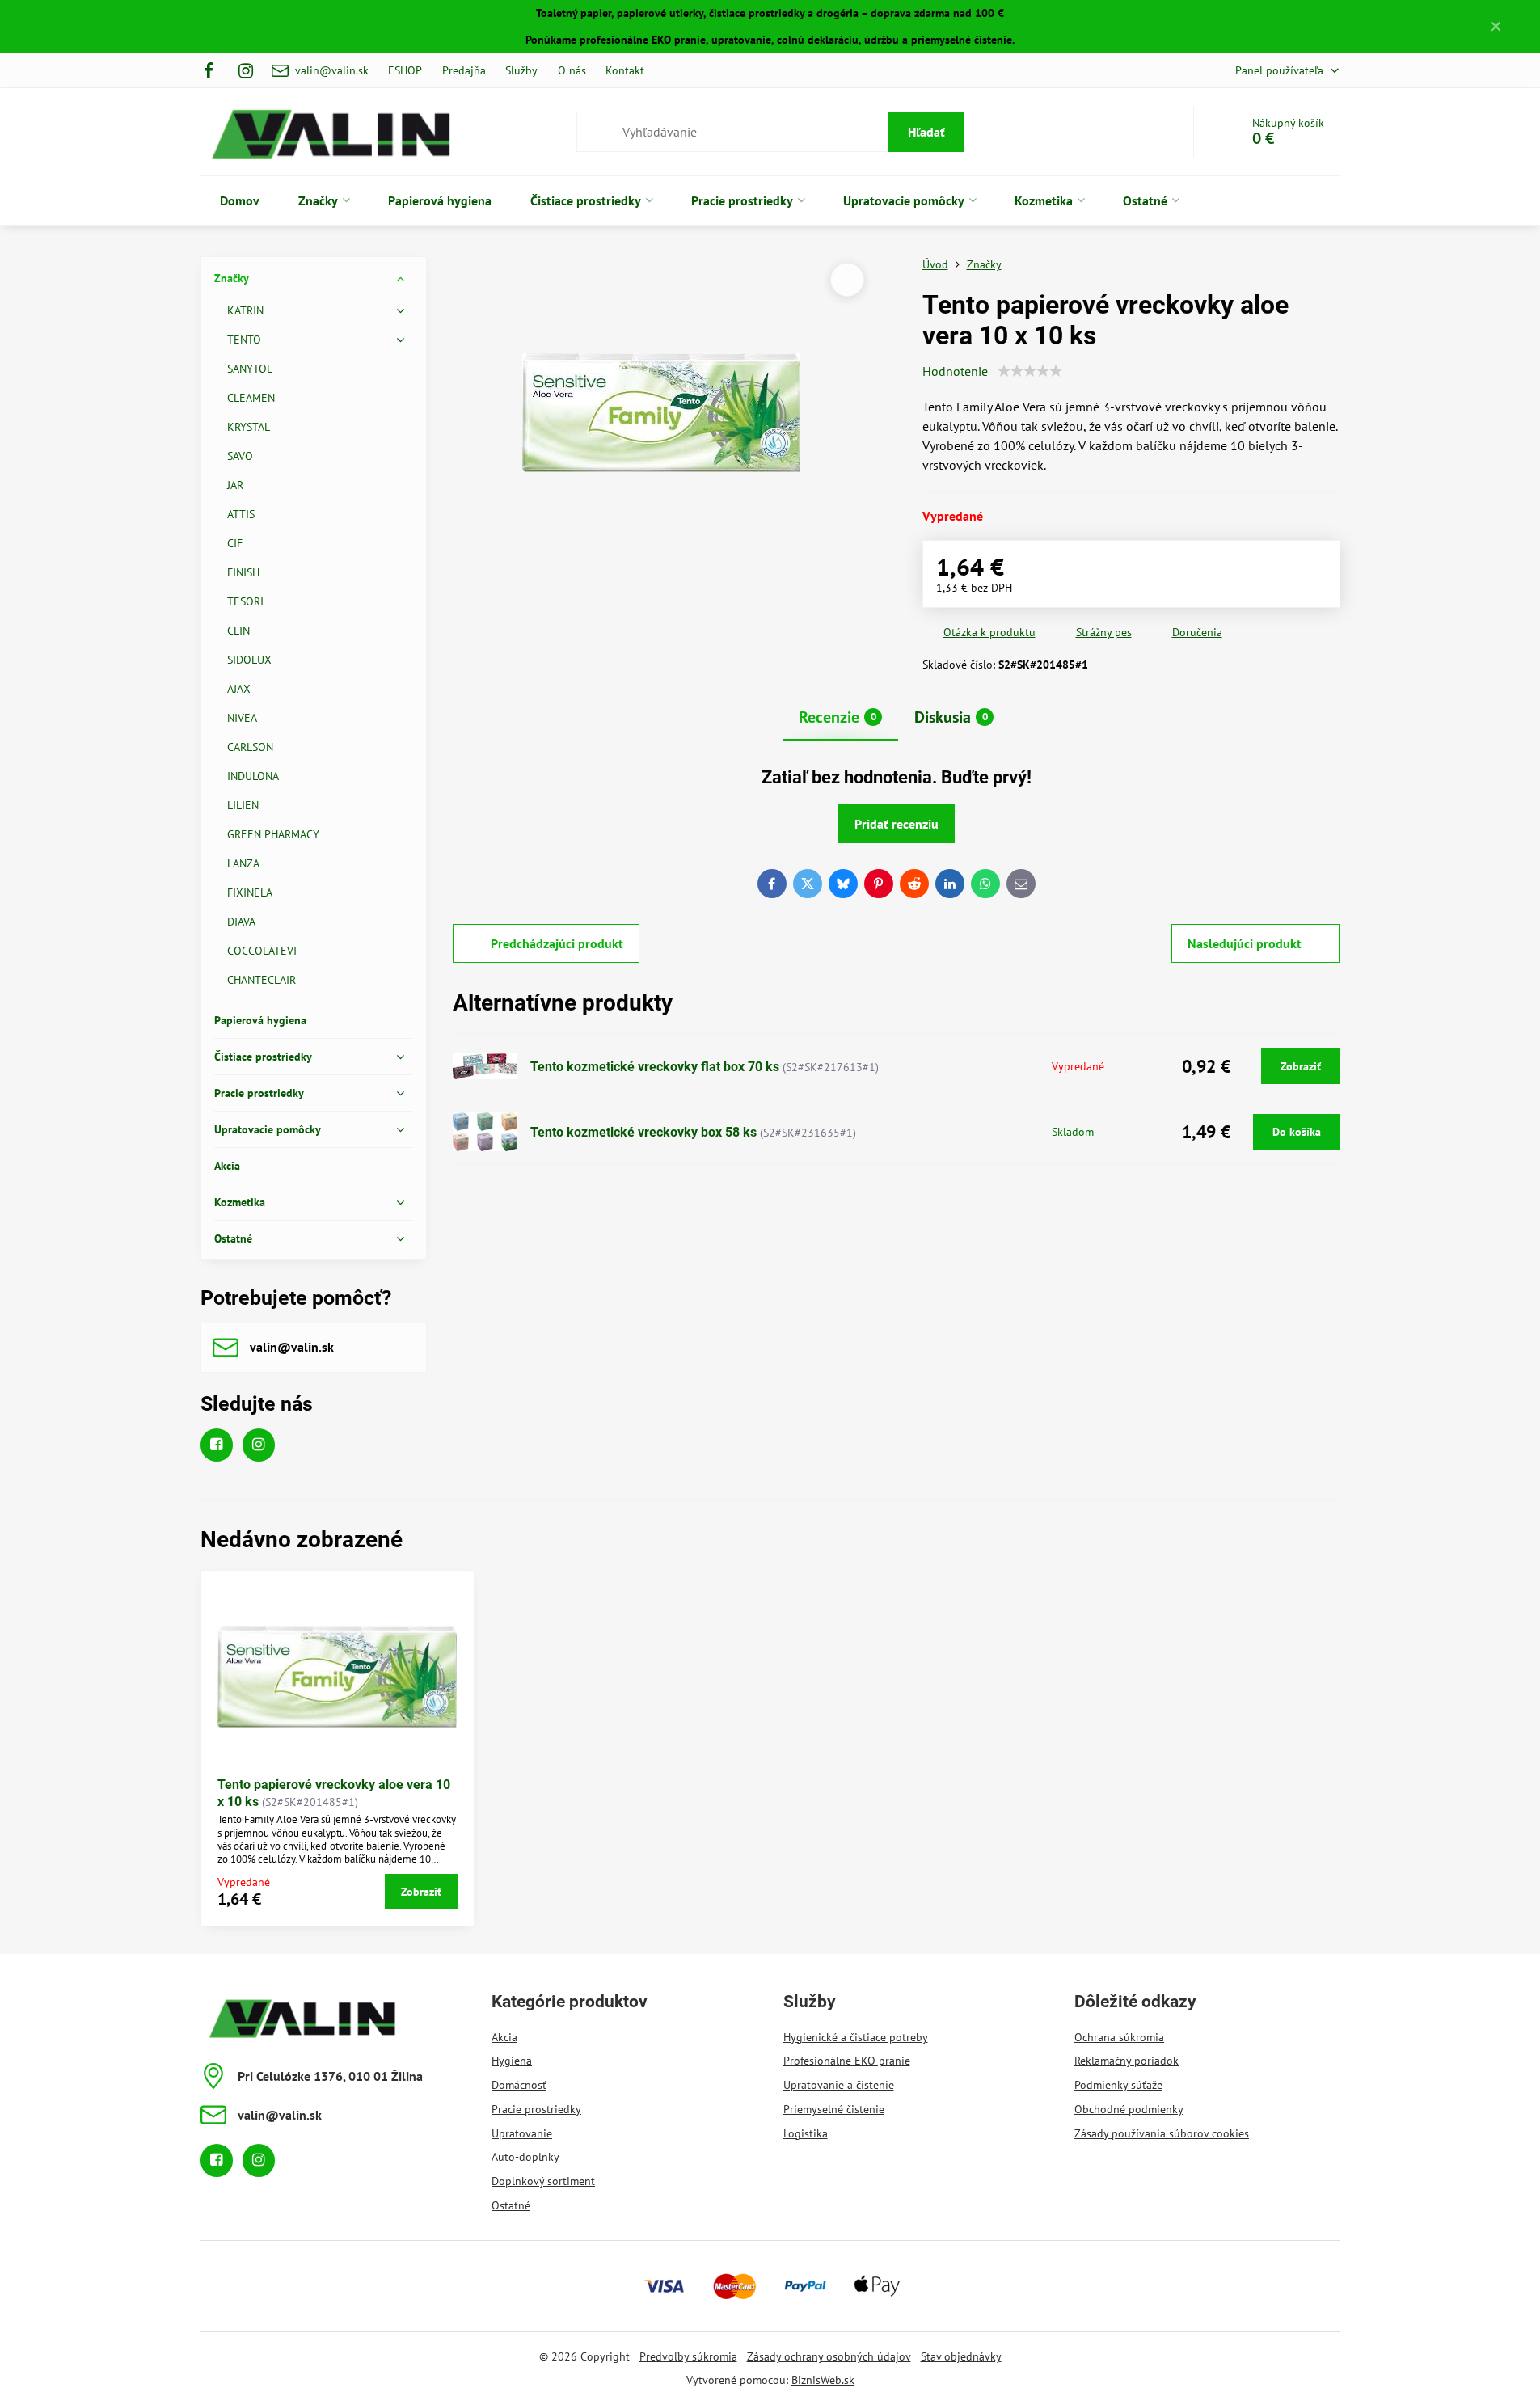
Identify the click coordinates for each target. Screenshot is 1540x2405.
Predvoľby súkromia (688, 2356)
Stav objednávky (961, 2356)
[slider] (1030, 371)
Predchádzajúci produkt (557, 943)
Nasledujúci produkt (1245, 943)
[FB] (214, 70)
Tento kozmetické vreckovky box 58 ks (643, 1132)
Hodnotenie (955, 371)
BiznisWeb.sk (823, 2380)
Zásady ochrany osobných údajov (829, 2356)
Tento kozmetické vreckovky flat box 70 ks (655, 1067)
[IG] (246, 70)
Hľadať (926, 132)
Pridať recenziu (897, 824)
